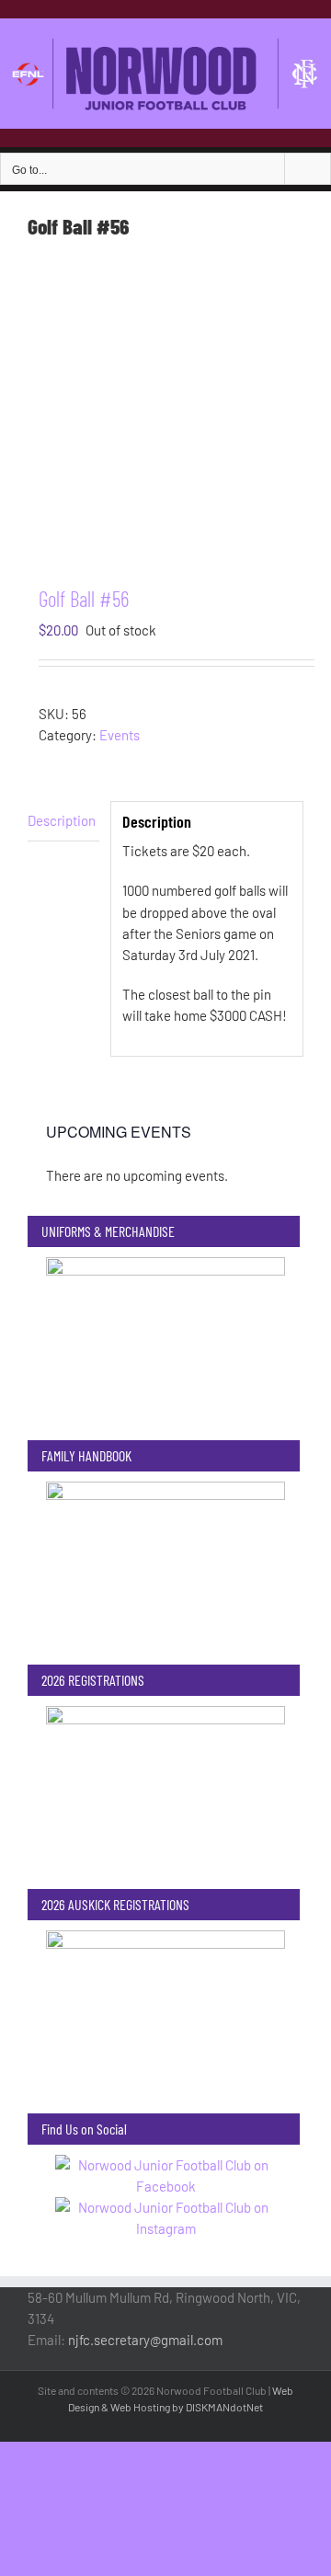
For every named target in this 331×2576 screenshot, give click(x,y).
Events (120, 735)
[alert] (165, 1176)
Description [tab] (62, 820)
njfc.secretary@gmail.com (145, 2340)
